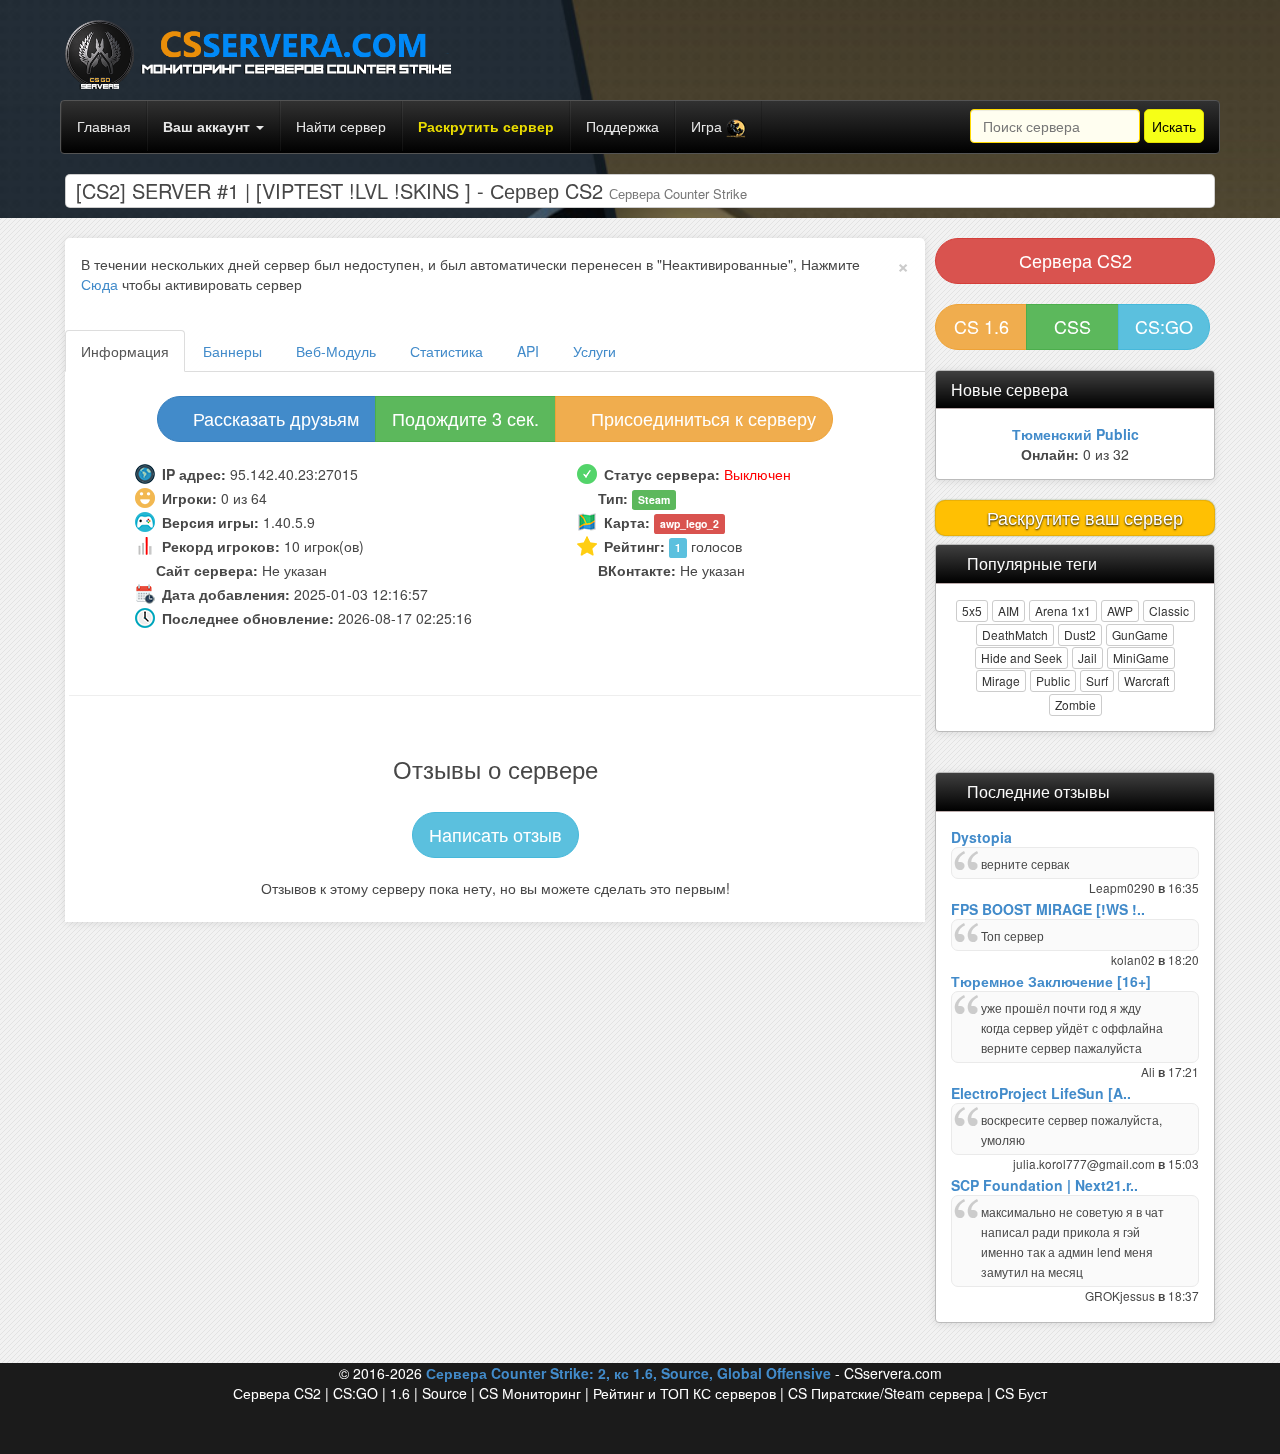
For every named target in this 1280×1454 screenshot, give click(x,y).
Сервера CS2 (1075, 260)
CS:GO (1164, 326)
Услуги (594, 351)
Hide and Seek (1021, 657)
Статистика (446, 351)
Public (1053, 680)
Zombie (1075, 704)
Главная (104, 126)
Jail (1087, 657)
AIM (1008, 610)
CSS (1072, 326)
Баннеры (232, 351)
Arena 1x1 (1063, 610)
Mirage (1001, 680)
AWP (1120, 610)
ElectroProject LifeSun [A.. (1041, 1093)
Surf (1097, 680)
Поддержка (622, 126)
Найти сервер (341, 126)
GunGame (1140, 634)
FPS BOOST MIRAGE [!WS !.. (1048, 909)
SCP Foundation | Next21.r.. (1044, 1185)
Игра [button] (708, 126)
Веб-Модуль (336, 351)
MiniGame (1141, 657)
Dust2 (1080, 634)
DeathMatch (1015, 634)
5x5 (972, 610)
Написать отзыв (495, 834)
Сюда (99, 284)
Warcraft (1146, 680)
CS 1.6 (981, 326)
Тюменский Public (1075, 434)
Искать (1174, 126)
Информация (125, 351)
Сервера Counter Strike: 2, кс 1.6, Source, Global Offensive (628, 1373)
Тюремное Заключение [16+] (1051, 981)
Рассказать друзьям (273, 418)
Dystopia (981, 837)
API (528, 351)
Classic (1169, 610)
